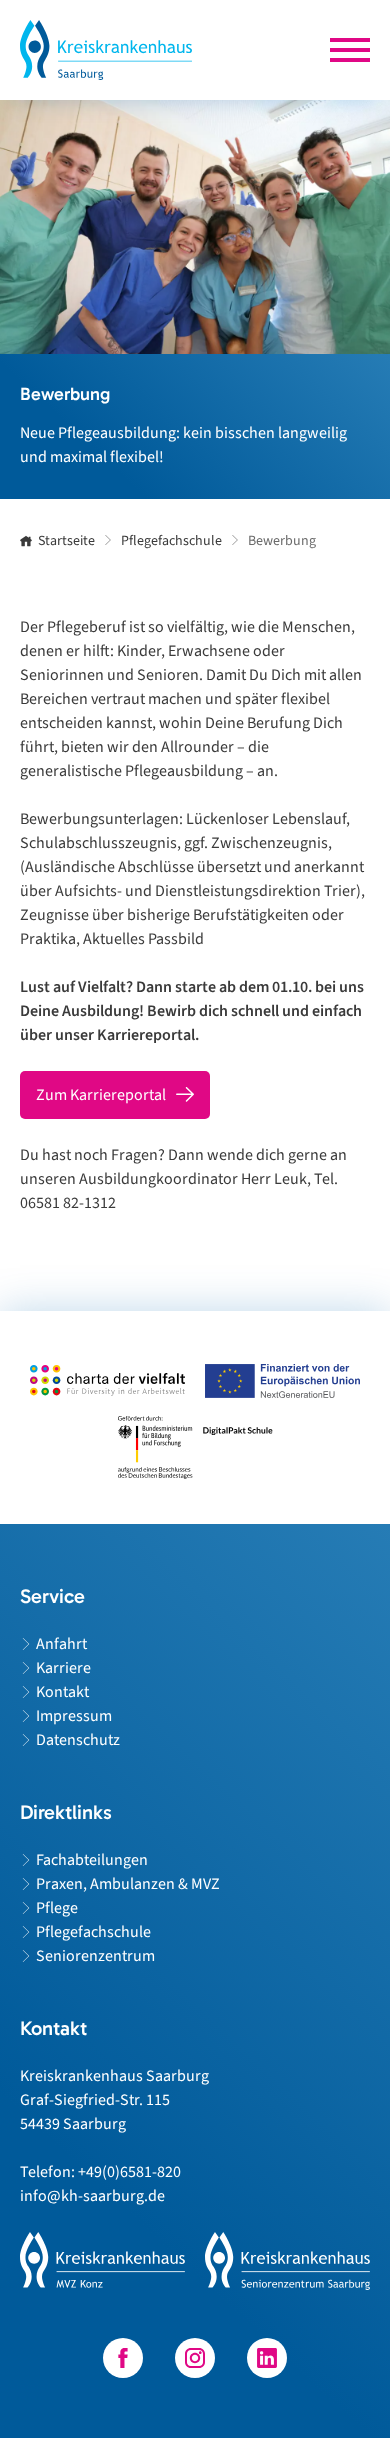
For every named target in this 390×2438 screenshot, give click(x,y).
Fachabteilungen (92, 1860)
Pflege (57, 1908)
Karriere (63, 1668)
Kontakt (62, 1692)
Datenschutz (78, 1740)
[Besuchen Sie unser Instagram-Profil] (195, 2358)
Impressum (74, 1716)
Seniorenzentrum (95, 1956)
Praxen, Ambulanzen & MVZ (128, 1884)
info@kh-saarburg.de (92, 2196)
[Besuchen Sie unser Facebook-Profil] (123, 2358)
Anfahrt (61, 1644)
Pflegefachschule (93, 1932)
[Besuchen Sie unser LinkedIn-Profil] (267, 2358)
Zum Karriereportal (101, 1095)
